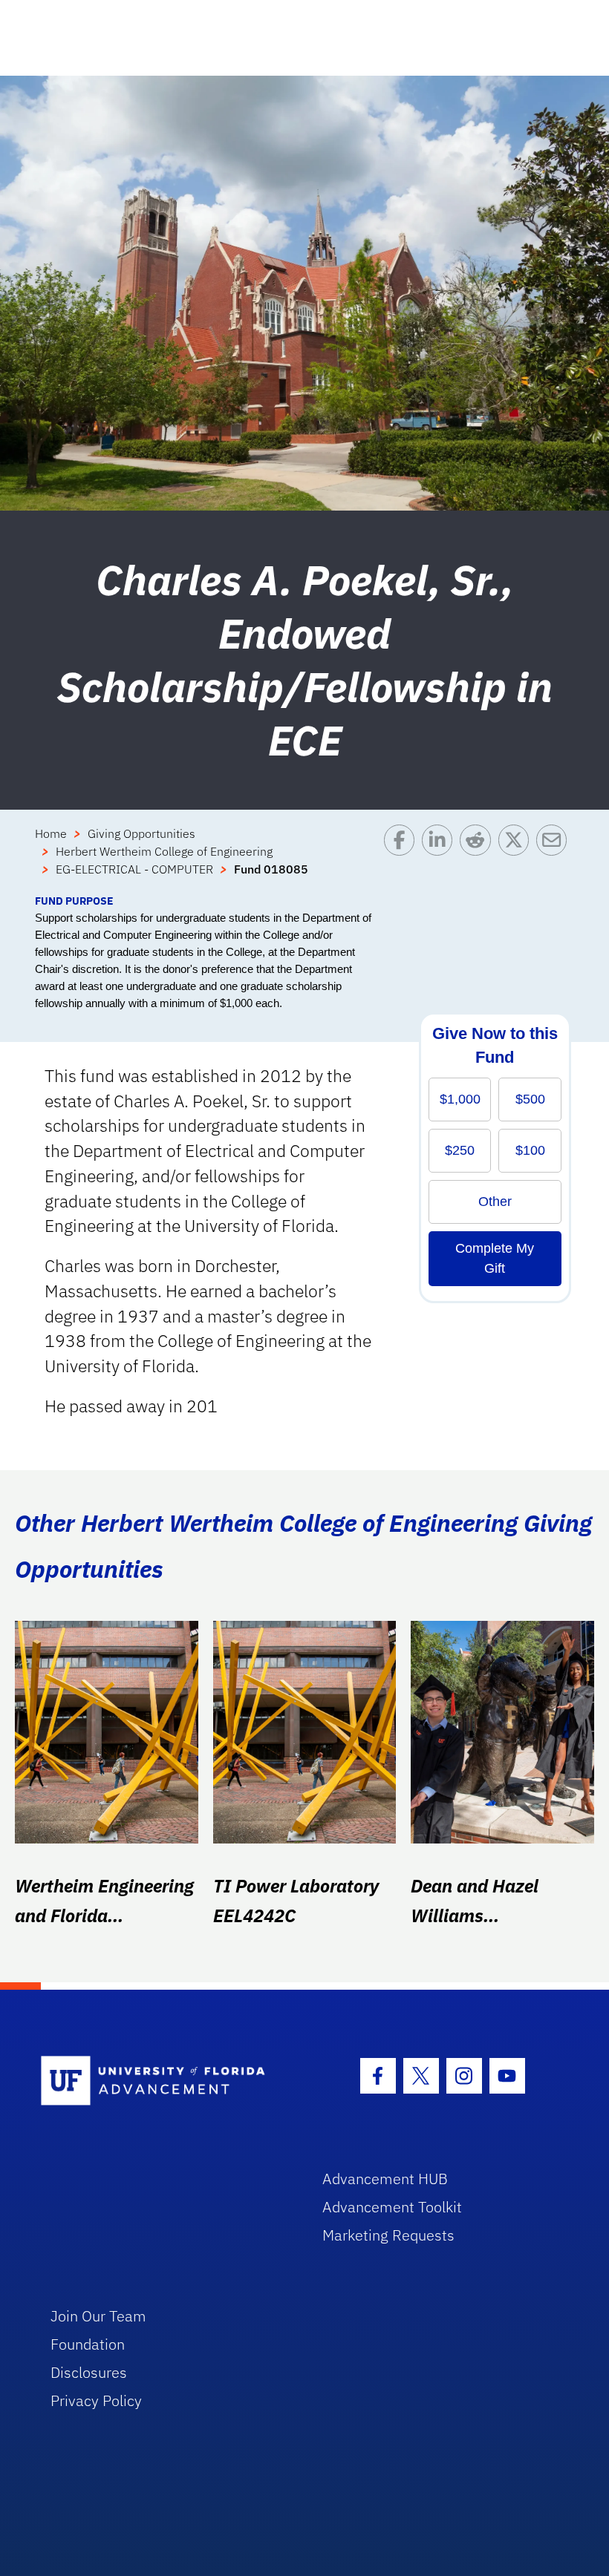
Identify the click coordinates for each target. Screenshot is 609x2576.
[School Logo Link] (165, 2081)
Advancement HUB (385, 2179)
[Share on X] (517, 859)
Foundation (88, 2344)
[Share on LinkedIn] (441, 859)
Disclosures (89, 2372)
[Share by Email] (555, 859)
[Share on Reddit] (479, 859)
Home (51, 833)
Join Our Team (98, 2316)
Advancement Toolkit (392, 2207)
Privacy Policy (96, 2400)
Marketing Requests (388, 2235)
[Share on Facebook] (403, 859)
